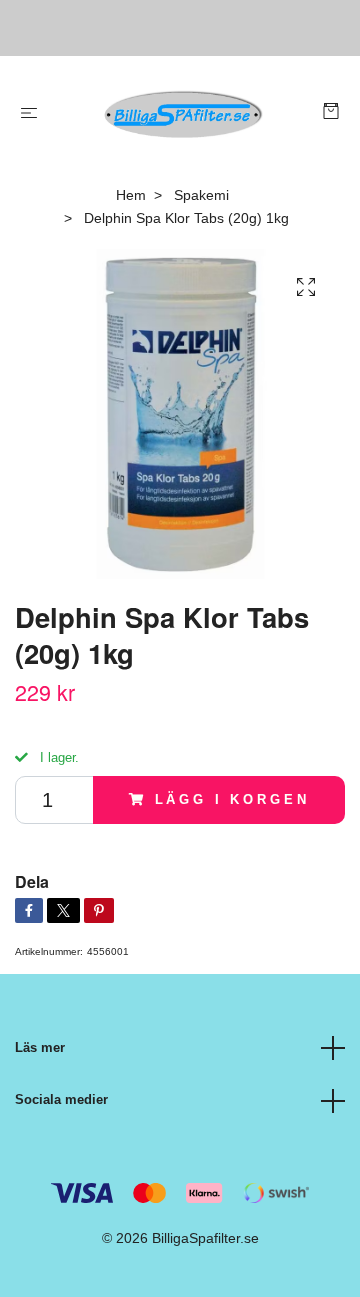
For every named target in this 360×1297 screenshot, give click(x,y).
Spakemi (201, 195)
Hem (131, 195)
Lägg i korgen (232, 799)
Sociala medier (61, 1099)
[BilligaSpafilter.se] (184, 114)
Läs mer (40, 1047)
